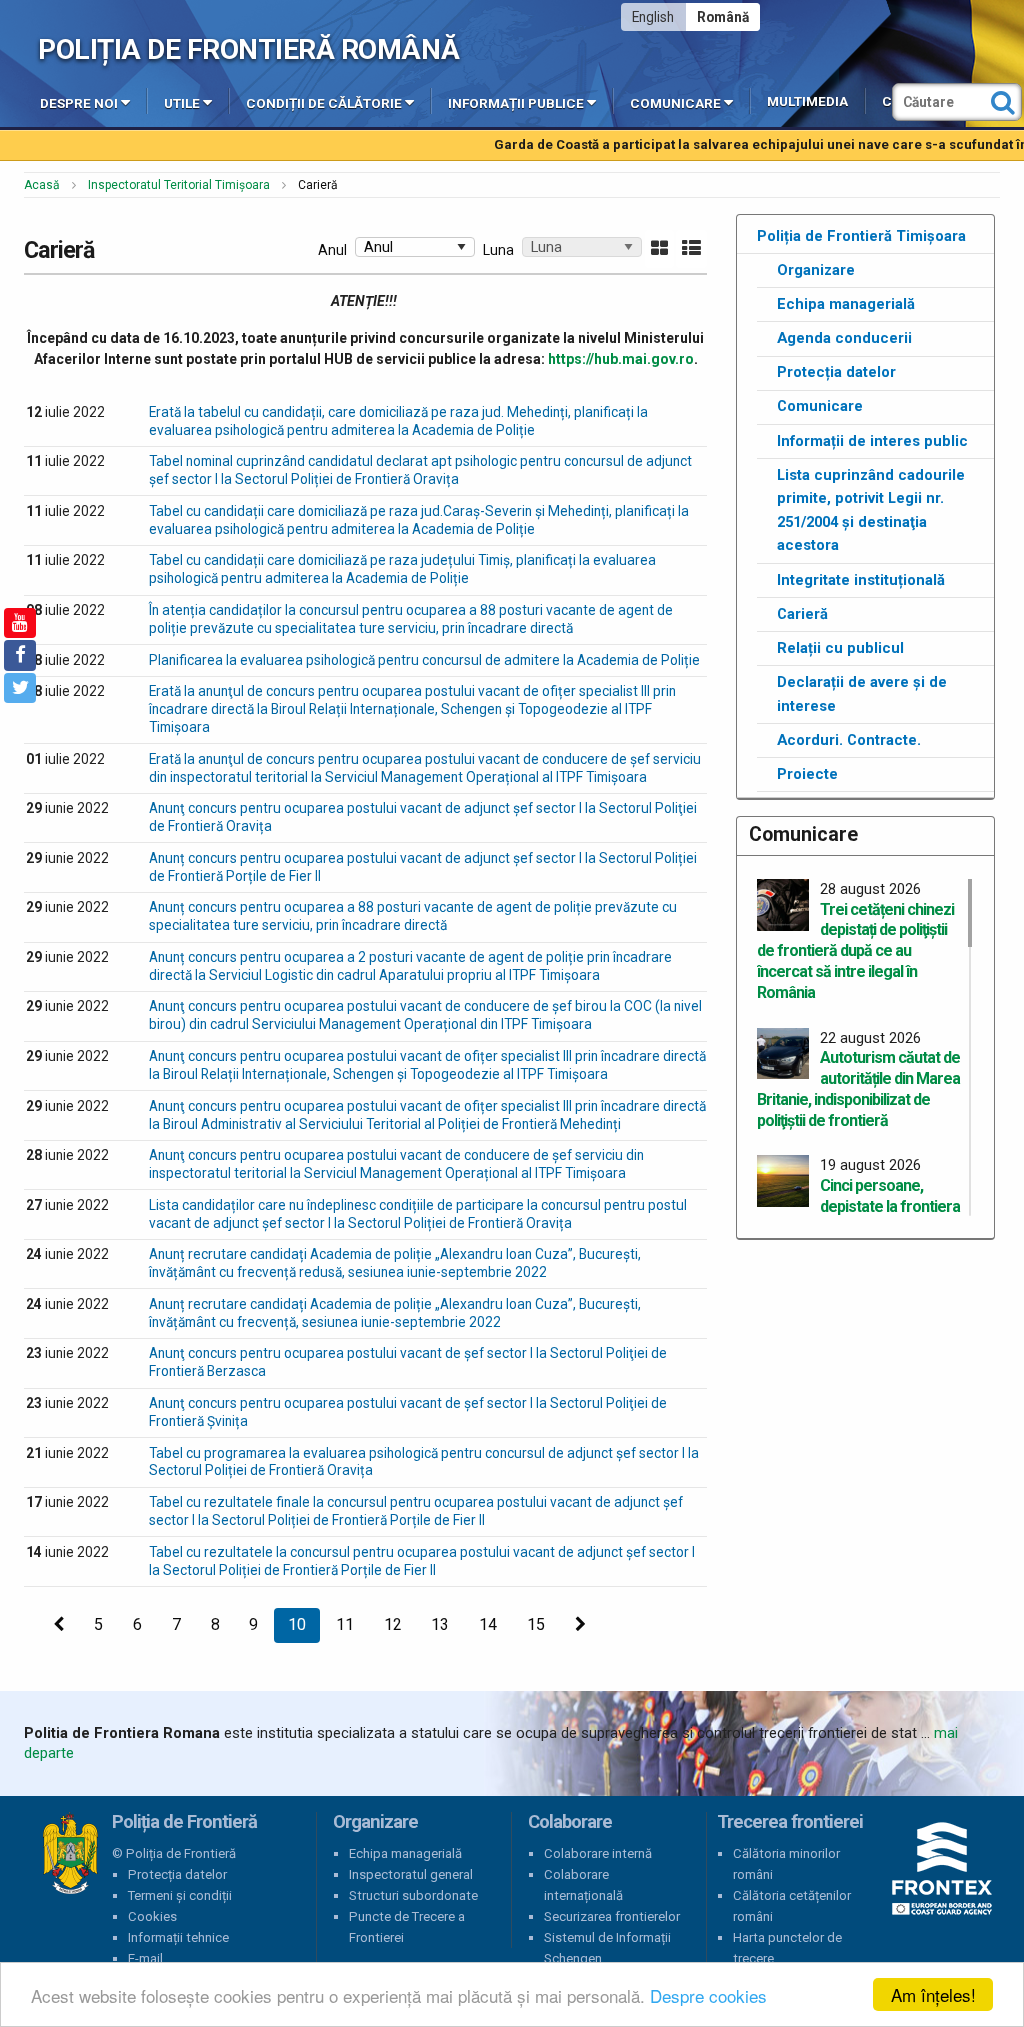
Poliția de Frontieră (70, 1854)
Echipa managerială (846, 304)
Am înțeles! (933, 1994)
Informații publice (516, 103)
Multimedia (807, 101)
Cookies (152, 1916)
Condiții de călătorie (324, 103)
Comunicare (675, 103)
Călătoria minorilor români (786, 1864)
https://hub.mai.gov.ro (621, 359)
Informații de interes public (872, 441)
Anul (332, 250)
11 (345, 1624)
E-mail (145, 1958)
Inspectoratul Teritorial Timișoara (179, 185)
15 (536, 1624)
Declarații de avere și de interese (862, 694)
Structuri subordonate (413, 1895)
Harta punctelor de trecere (787, 1948)
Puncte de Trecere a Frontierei (407, 1927)
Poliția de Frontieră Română (248, 49)
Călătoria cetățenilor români (792, 1906)
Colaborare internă (598, 1853)
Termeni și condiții (180, 1895)
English (653, 17)
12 (393, 1624)
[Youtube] (20, 623)
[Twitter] (20, 688)
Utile (182, 103)
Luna (498, 250)
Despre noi (79, 103)
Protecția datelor (836, 372)
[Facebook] (20, 655)
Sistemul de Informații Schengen (607, 1948)
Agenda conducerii (844, 338)
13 (440, 1624)
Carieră (802, 614)
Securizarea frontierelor (612, 1916)
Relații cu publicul (840, 648)
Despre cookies (708, 1995)
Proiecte (807, 774)
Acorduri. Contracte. (849, 740)
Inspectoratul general (411, 1874)
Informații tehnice (178, 1937)
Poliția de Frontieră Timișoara (861, 236)
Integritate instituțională (861, 580)
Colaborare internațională (583, 1885)
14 (488, 1624)
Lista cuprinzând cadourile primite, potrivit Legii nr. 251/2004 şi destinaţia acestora (871, 510)
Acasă (42, 185)
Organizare (816, 270)
